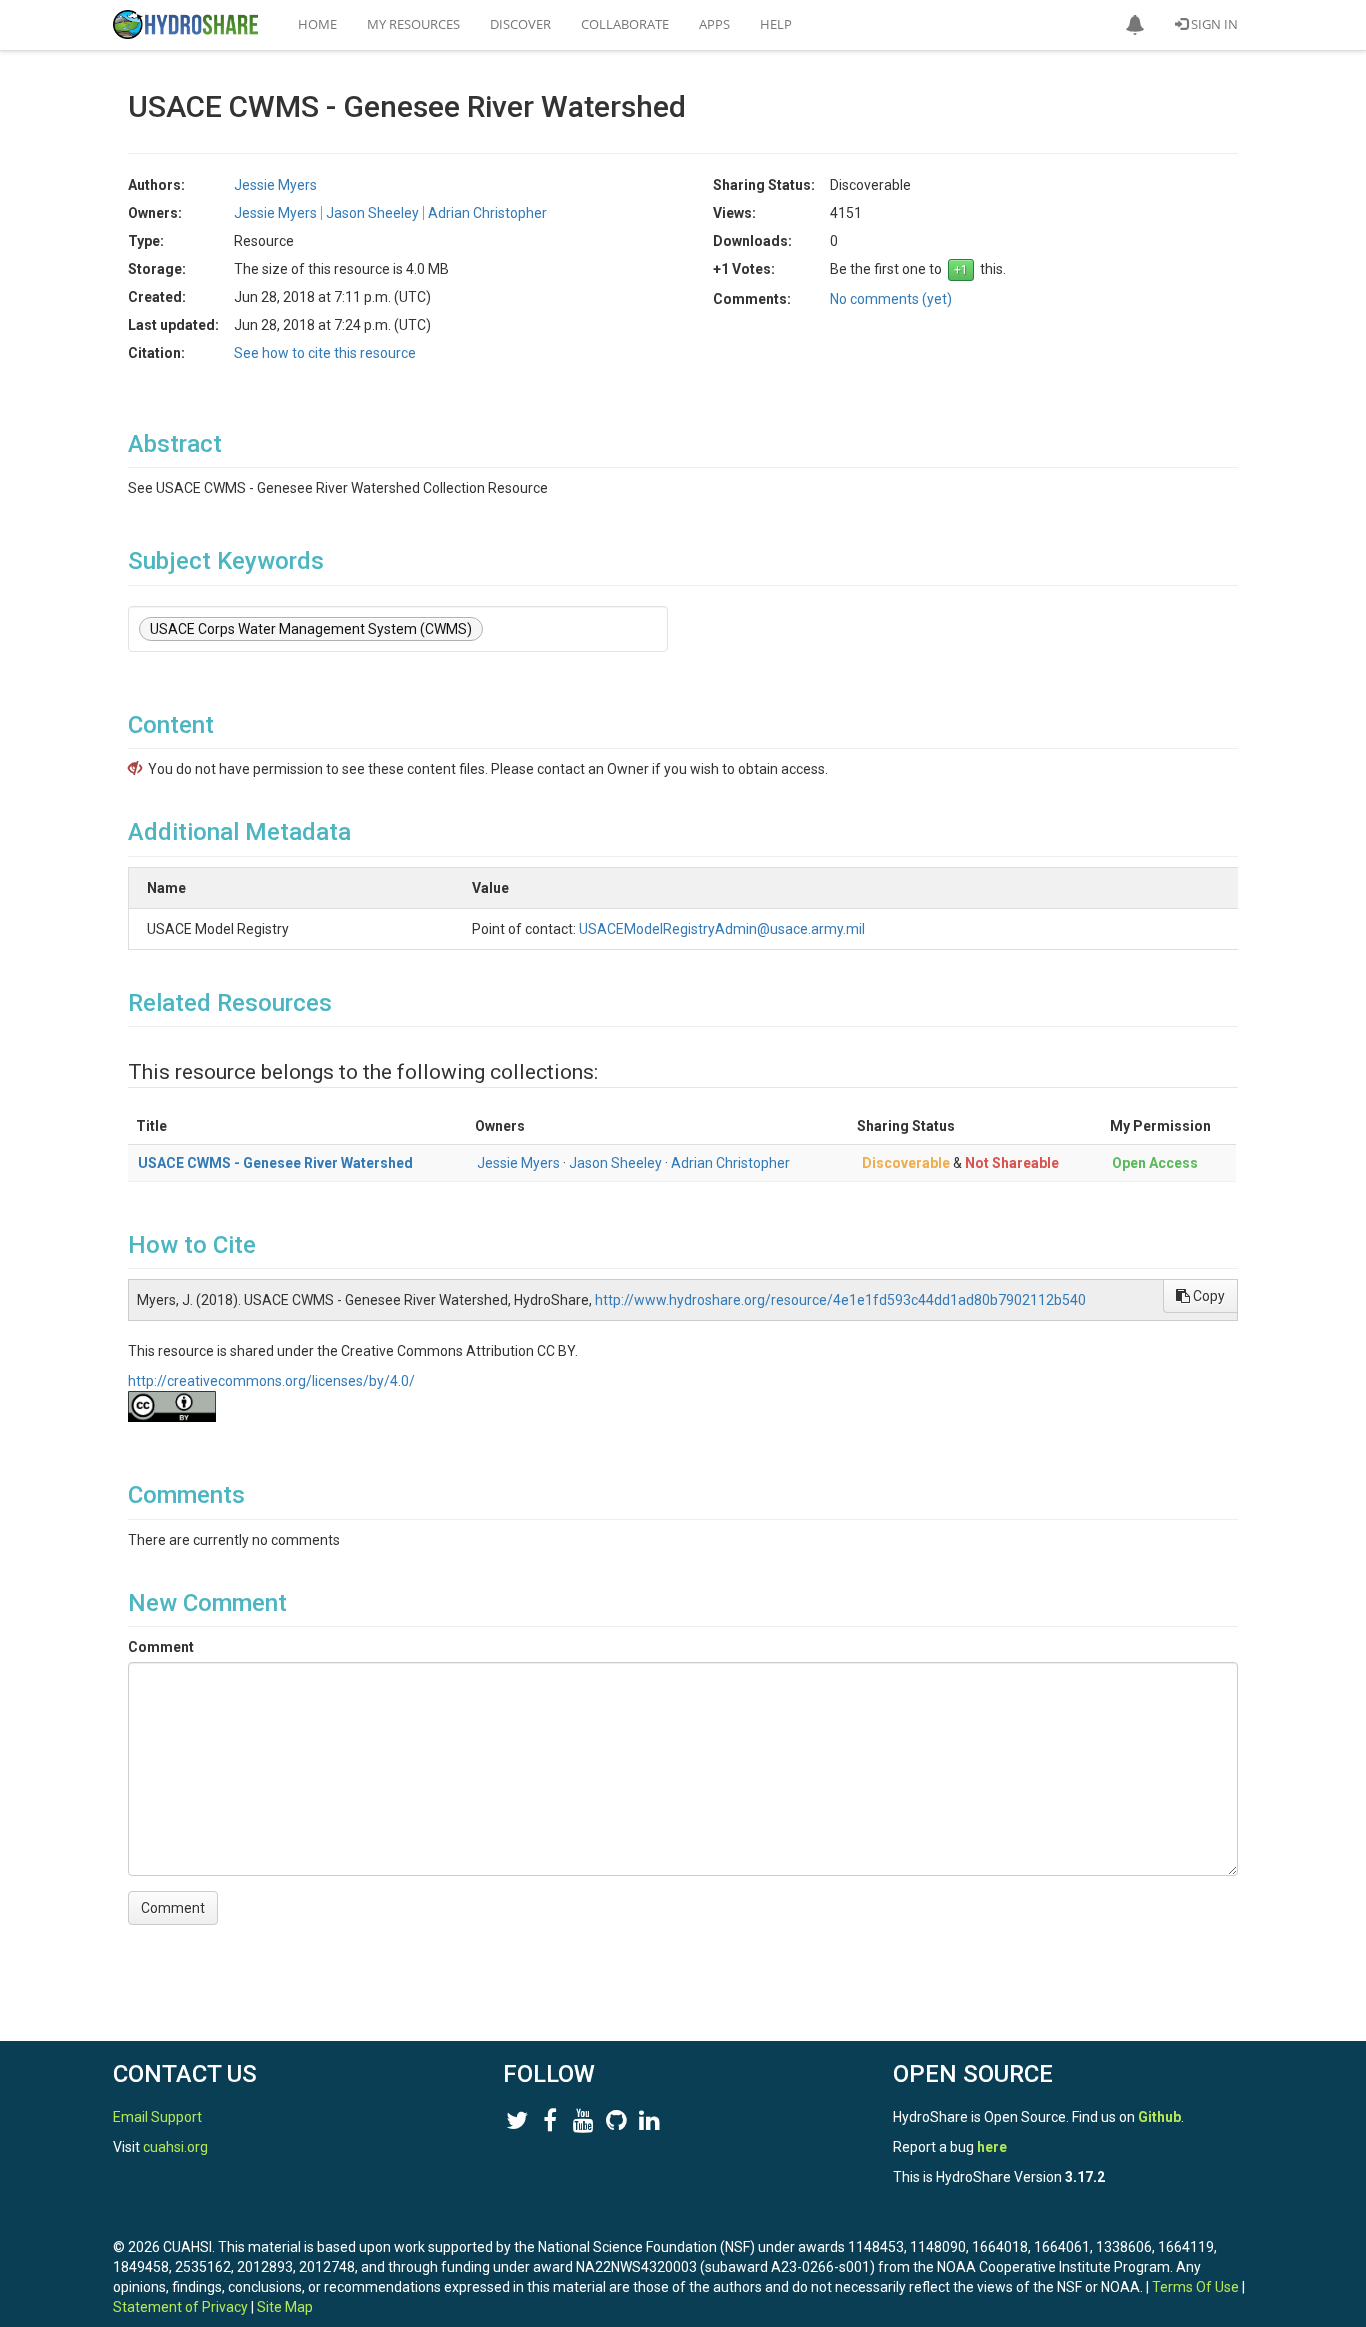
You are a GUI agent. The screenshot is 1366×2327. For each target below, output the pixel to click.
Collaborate (625, 24)
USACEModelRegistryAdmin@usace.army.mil (722, 929)
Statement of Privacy (180, 2307)
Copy (1207, 1296)
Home (317, 24)
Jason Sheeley (615, 1163)
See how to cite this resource (325, 353)
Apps (714, 24)
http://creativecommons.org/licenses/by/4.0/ (271, 1381)
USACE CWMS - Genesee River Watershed (275, 1163)
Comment (161, 1647)
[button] (1135, 25)
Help (776, 24)
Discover (520, 24)
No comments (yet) (891, 299)
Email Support (157, 2117)
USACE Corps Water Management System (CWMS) (311, 629)
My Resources (413, 24)
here (992, 2147)
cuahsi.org (175, 2147)
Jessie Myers (518, 1163)
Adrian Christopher (730, 1163)
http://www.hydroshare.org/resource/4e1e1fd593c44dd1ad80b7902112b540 (840, 1300)
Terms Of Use (1195, 2287)
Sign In (1213, 24)
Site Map (285, 2307)
